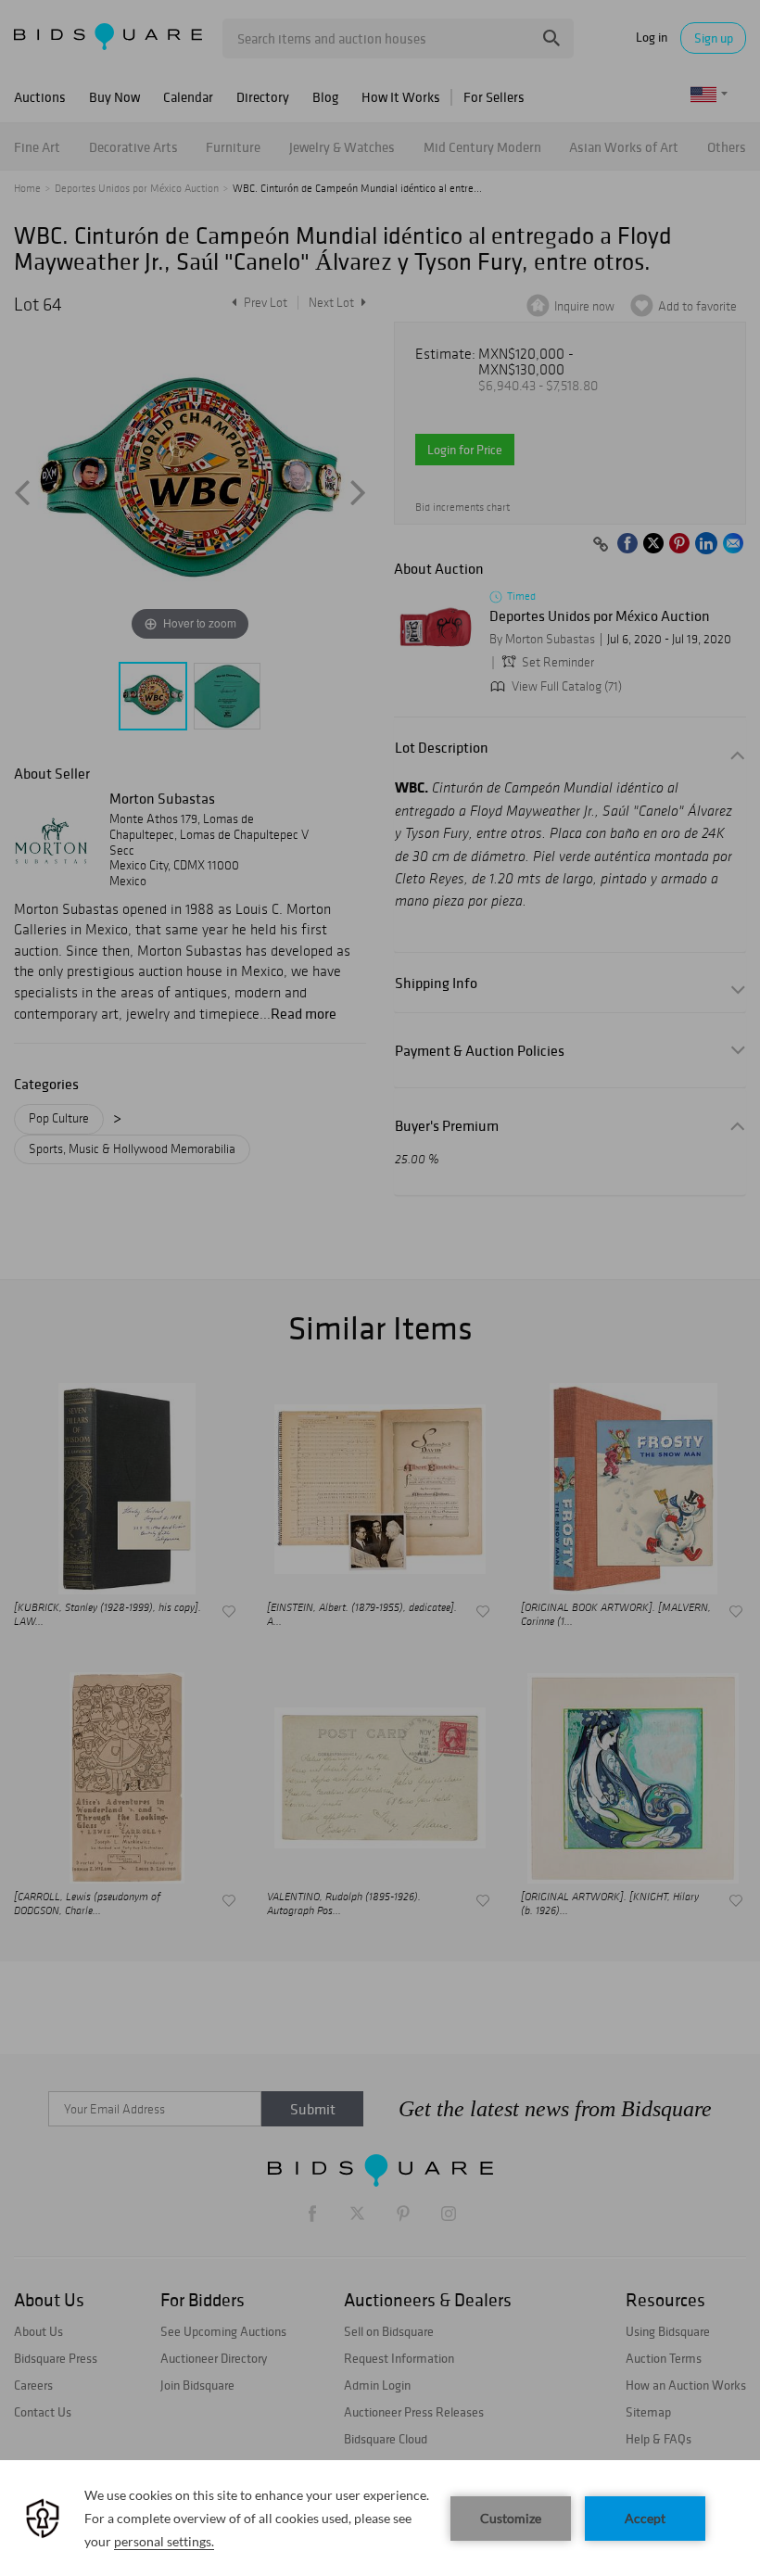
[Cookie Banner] (380, 2518)
